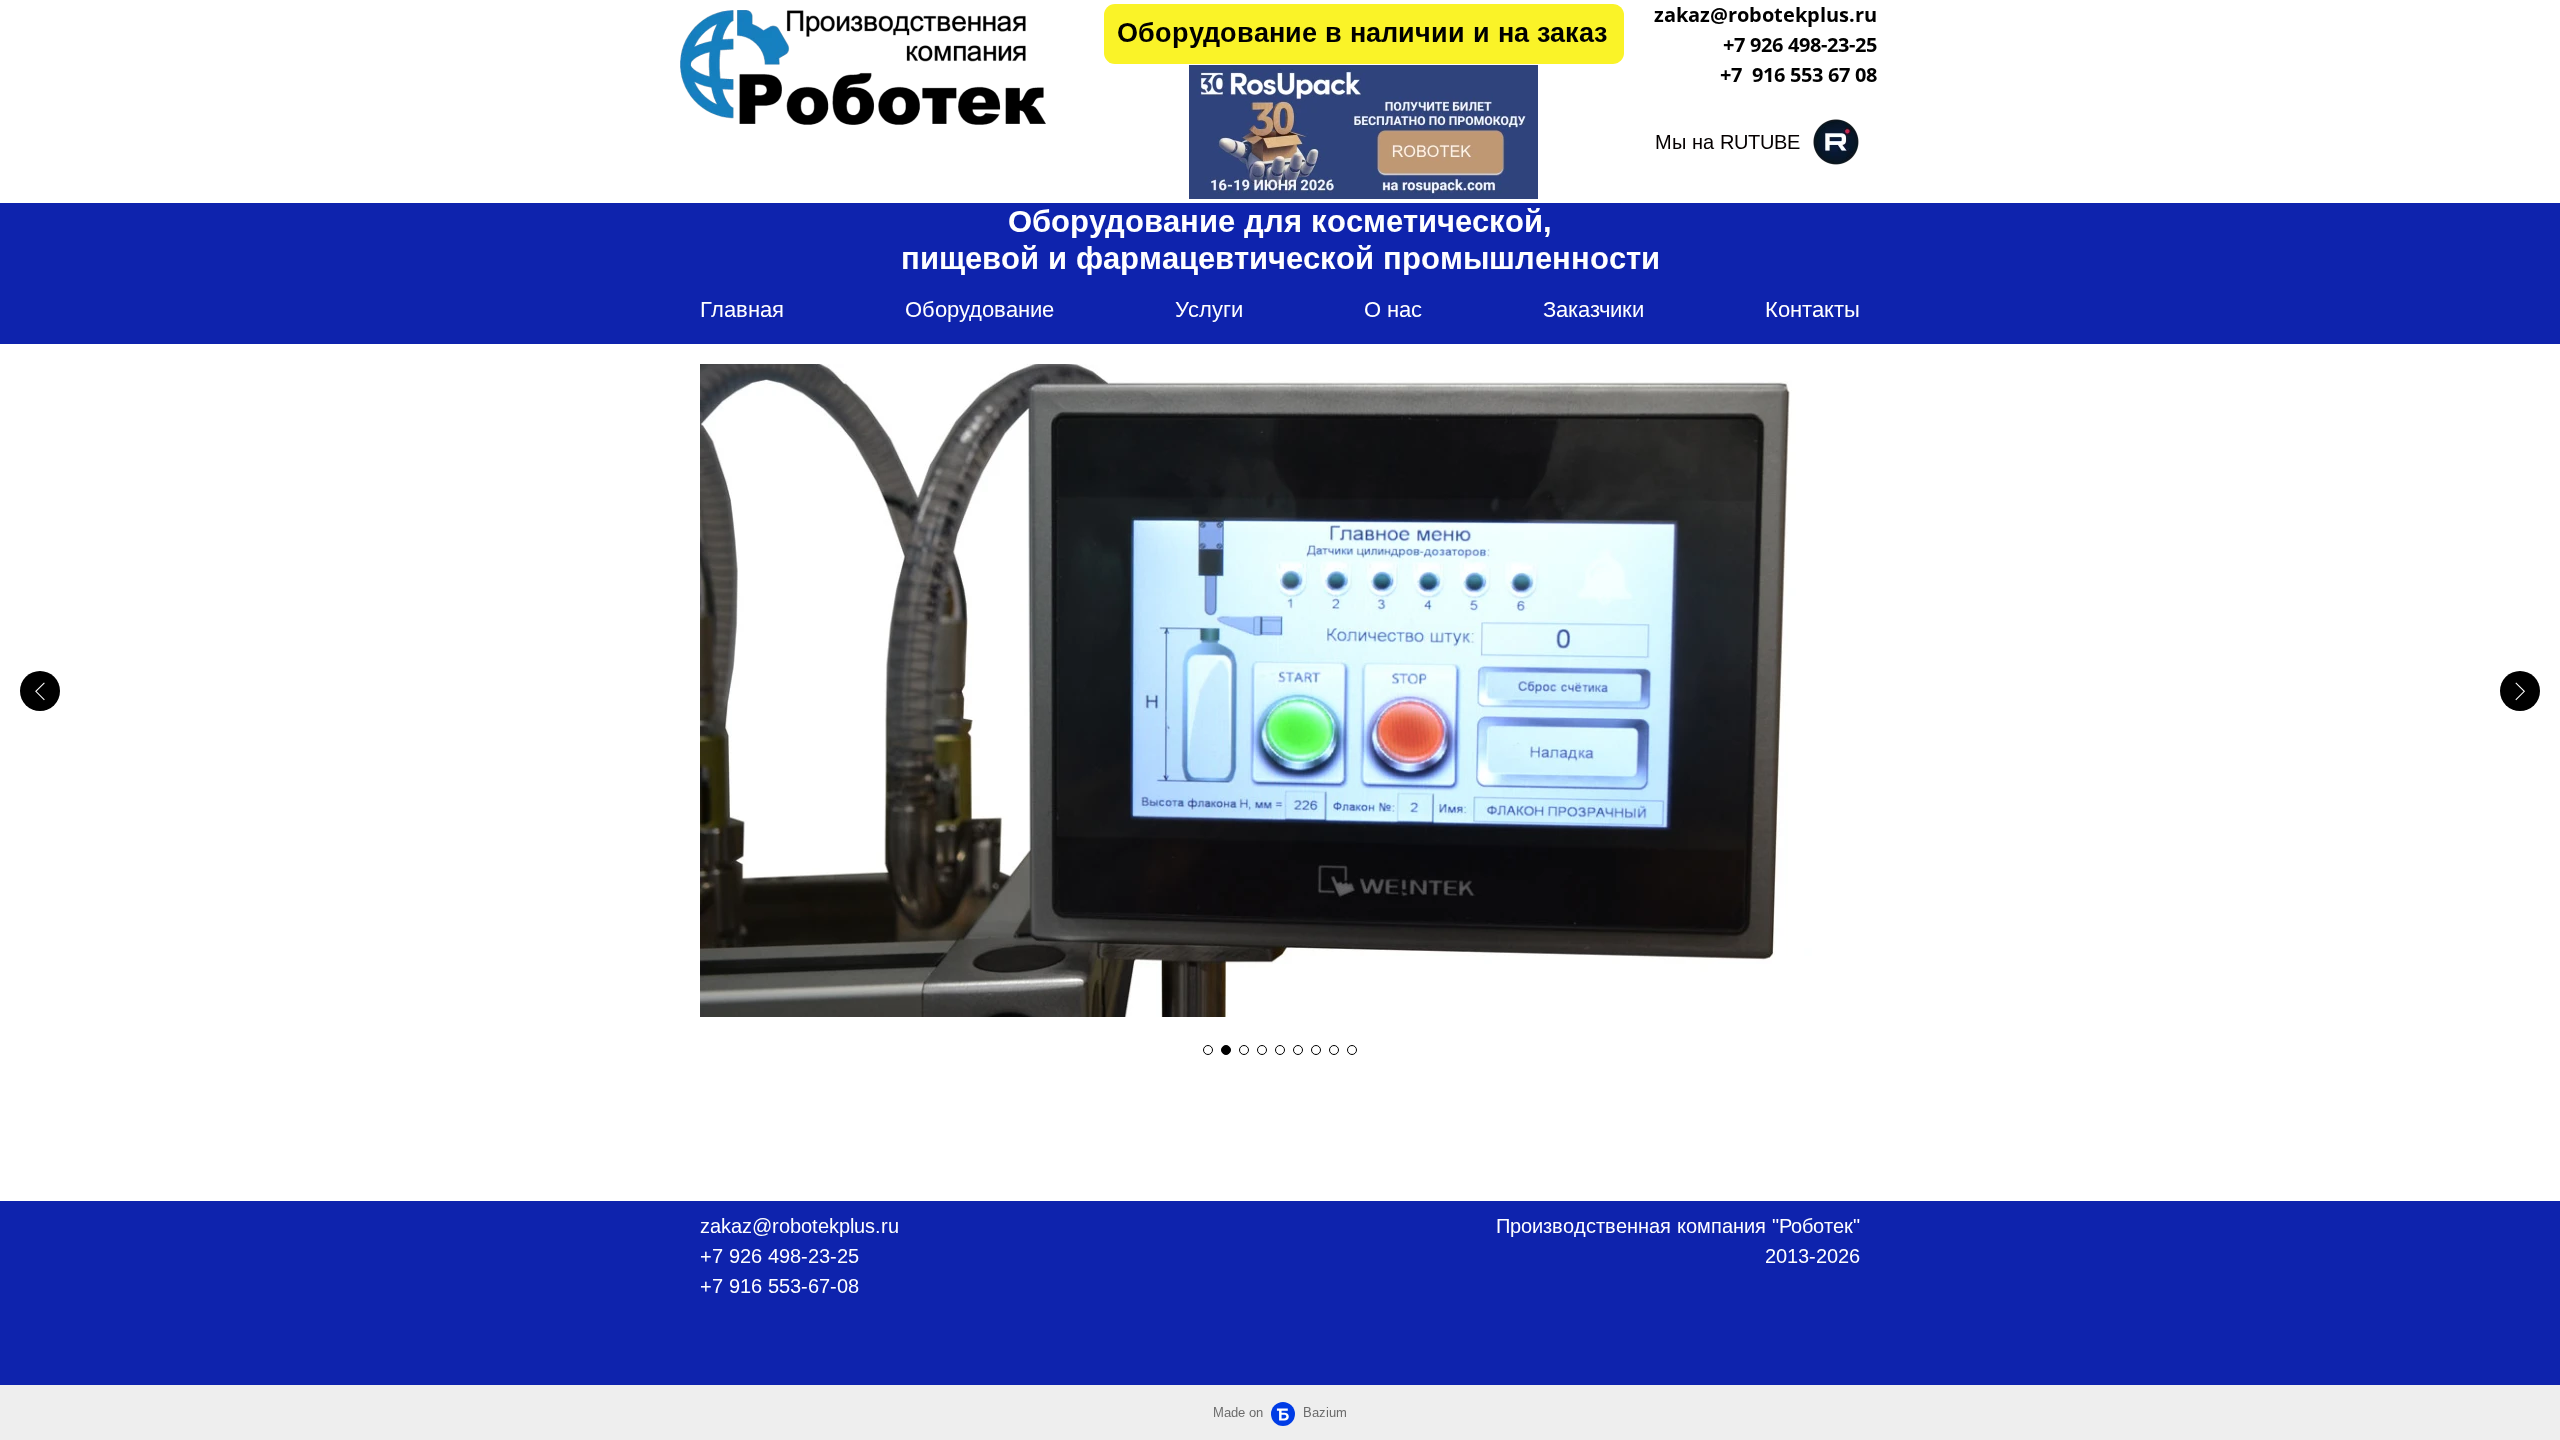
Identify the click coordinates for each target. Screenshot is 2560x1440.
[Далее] (2520, 691)
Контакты (1812, 309)
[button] (1208, 1050)
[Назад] (40, 691)
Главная (742, 309)
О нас (1393, 309)
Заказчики (1593, 309)
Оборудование (979, 309)
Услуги (1209, 309)
